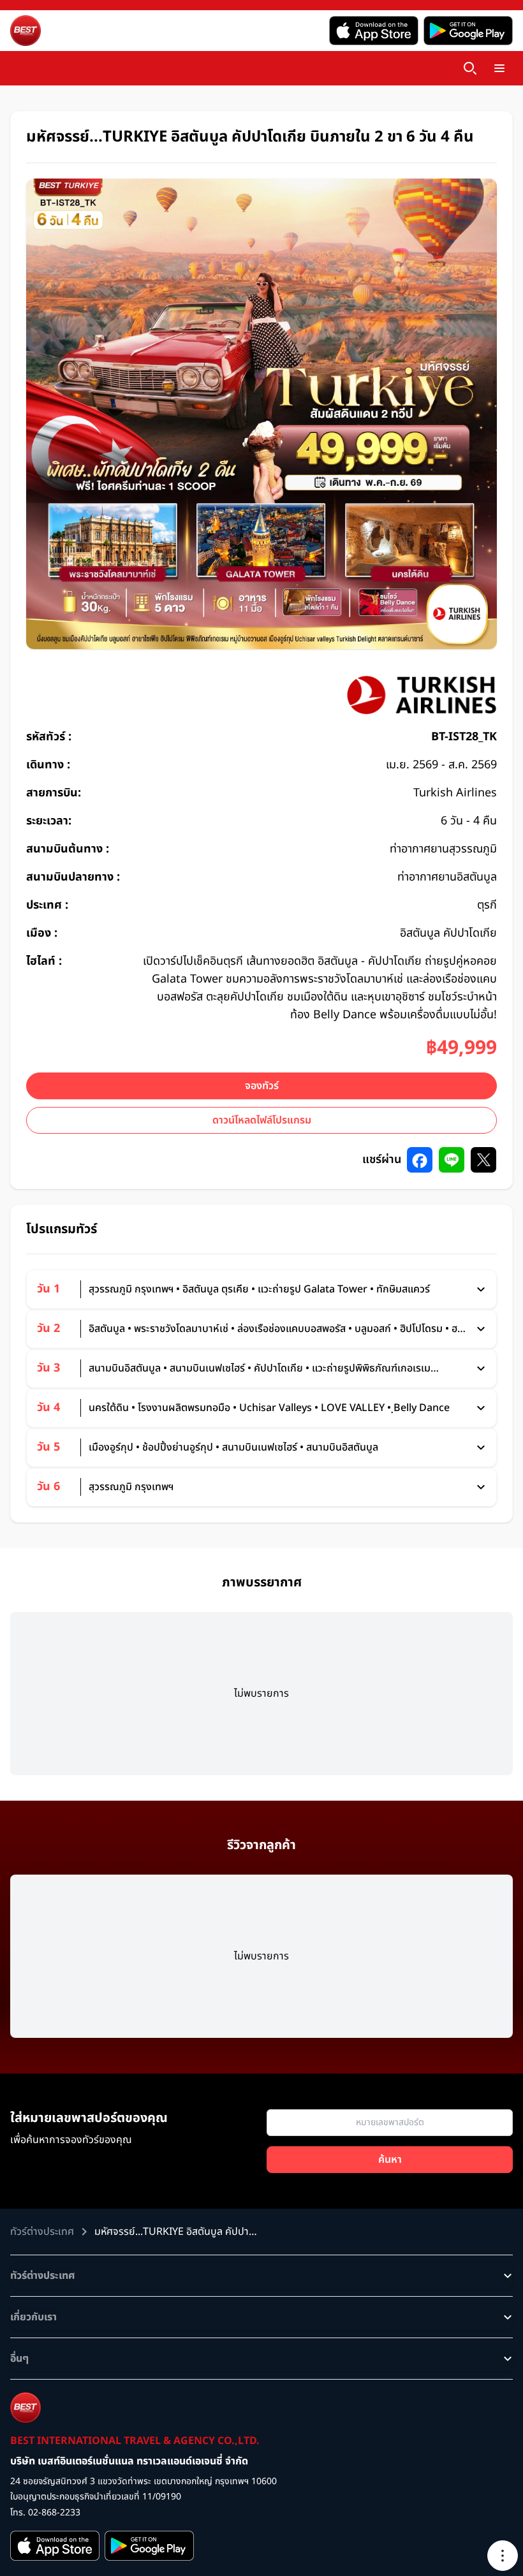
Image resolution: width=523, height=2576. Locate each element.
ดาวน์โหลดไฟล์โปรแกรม (262, 1120)
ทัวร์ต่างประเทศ (43, 2276)
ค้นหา (390, 2160)
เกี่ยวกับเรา (33, 2317)
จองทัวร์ (262, 1086)
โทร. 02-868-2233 (45, 2513)
